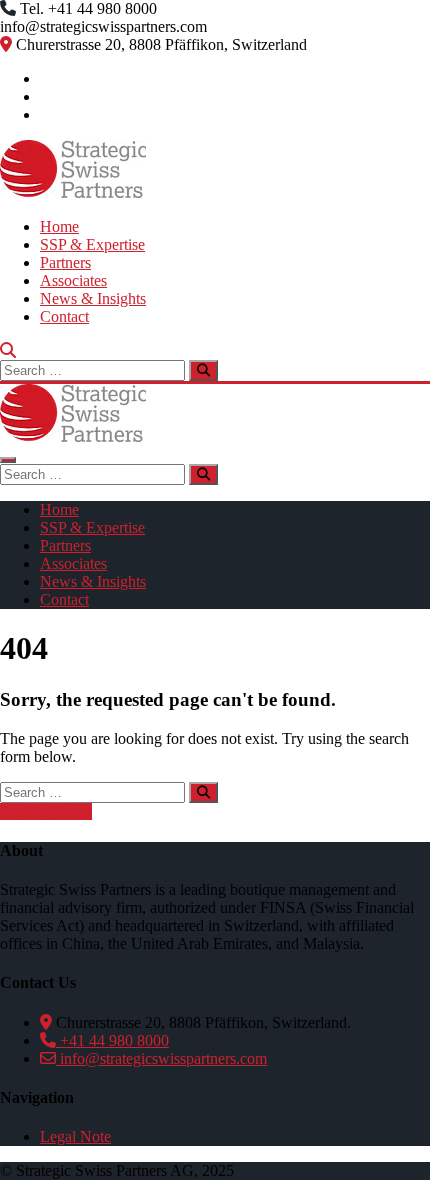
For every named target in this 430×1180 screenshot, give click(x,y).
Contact (64, 316)
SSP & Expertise (92, 244)
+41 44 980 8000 (112, 1040)
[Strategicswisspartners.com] (73, 192)
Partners (65, 262)
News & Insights (93, 298)
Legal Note (75, 1136)
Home (59, 226)
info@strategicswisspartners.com (161, 1058)
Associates (73, 280)
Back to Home (46, 811)
